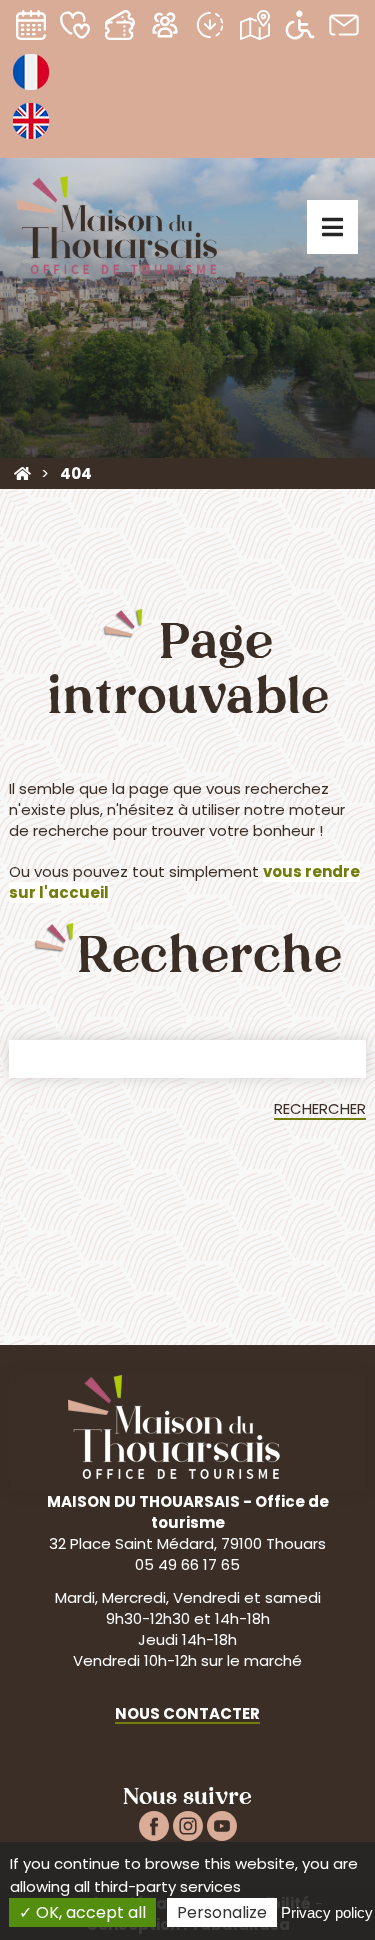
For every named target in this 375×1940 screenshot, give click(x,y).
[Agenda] (30, 30)
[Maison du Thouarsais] (22, 473)
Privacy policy (327, 1912)
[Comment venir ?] (254, 30)
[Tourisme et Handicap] (299, 30)
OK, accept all (89, 1912)
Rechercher (320, 1108)
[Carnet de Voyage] (75, 30)
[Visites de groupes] (164, 30)
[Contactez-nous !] (344, 30)
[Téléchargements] (209, 30)
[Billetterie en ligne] (120, 30)
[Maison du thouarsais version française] (31, 88)
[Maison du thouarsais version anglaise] (31, 137)
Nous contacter (187, 1713)
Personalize (222, 1912)
